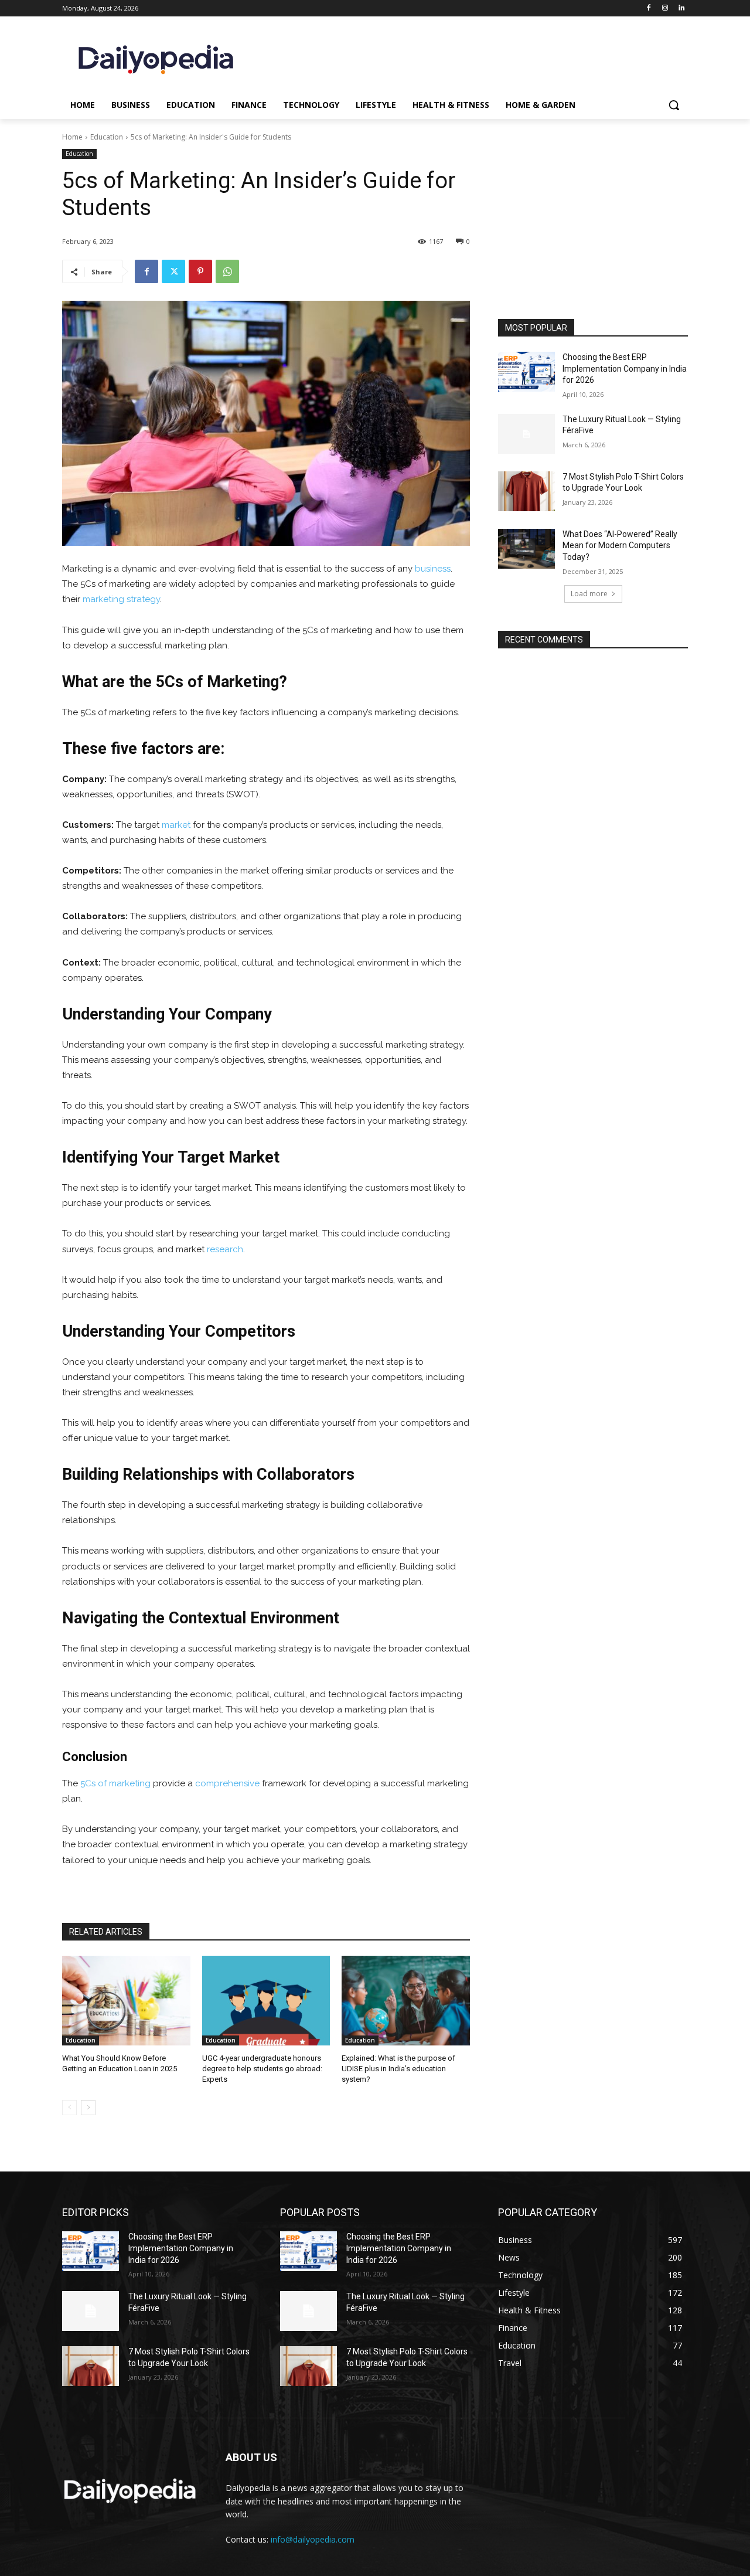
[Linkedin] (681, 9)
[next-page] (88, 2108)
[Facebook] (649, 9)
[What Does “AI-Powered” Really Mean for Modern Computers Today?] (526, 549)
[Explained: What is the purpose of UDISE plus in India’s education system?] (406, 2001)
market (176, 825)
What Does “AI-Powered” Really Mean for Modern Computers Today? (620, 546)
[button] (674, 105)
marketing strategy (121, 599)
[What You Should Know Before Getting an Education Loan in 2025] (126, 2001)
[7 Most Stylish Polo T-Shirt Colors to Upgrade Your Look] (526, 491)
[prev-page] (69, 2108)
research (225, 1249)
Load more (589, 594)
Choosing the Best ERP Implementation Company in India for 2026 (625, 368)
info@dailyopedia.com (313, 2539)
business (433, 569)
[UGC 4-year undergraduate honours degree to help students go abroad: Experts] (266, 2001)
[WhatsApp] (227, 271)
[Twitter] (173, 271)
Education (107, 137)
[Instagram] (665, 9)
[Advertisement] (593, 240)
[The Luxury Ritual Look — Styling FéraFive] (526, 434)
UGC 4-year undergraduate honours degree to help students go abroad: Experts (262, 2069)
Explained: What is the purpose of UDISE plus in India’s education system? (398, 2069)
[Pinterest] (200, 271)
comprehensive (227, 1783)
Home (72, 137)
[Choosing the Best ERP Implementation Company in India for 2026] (526, 372)
